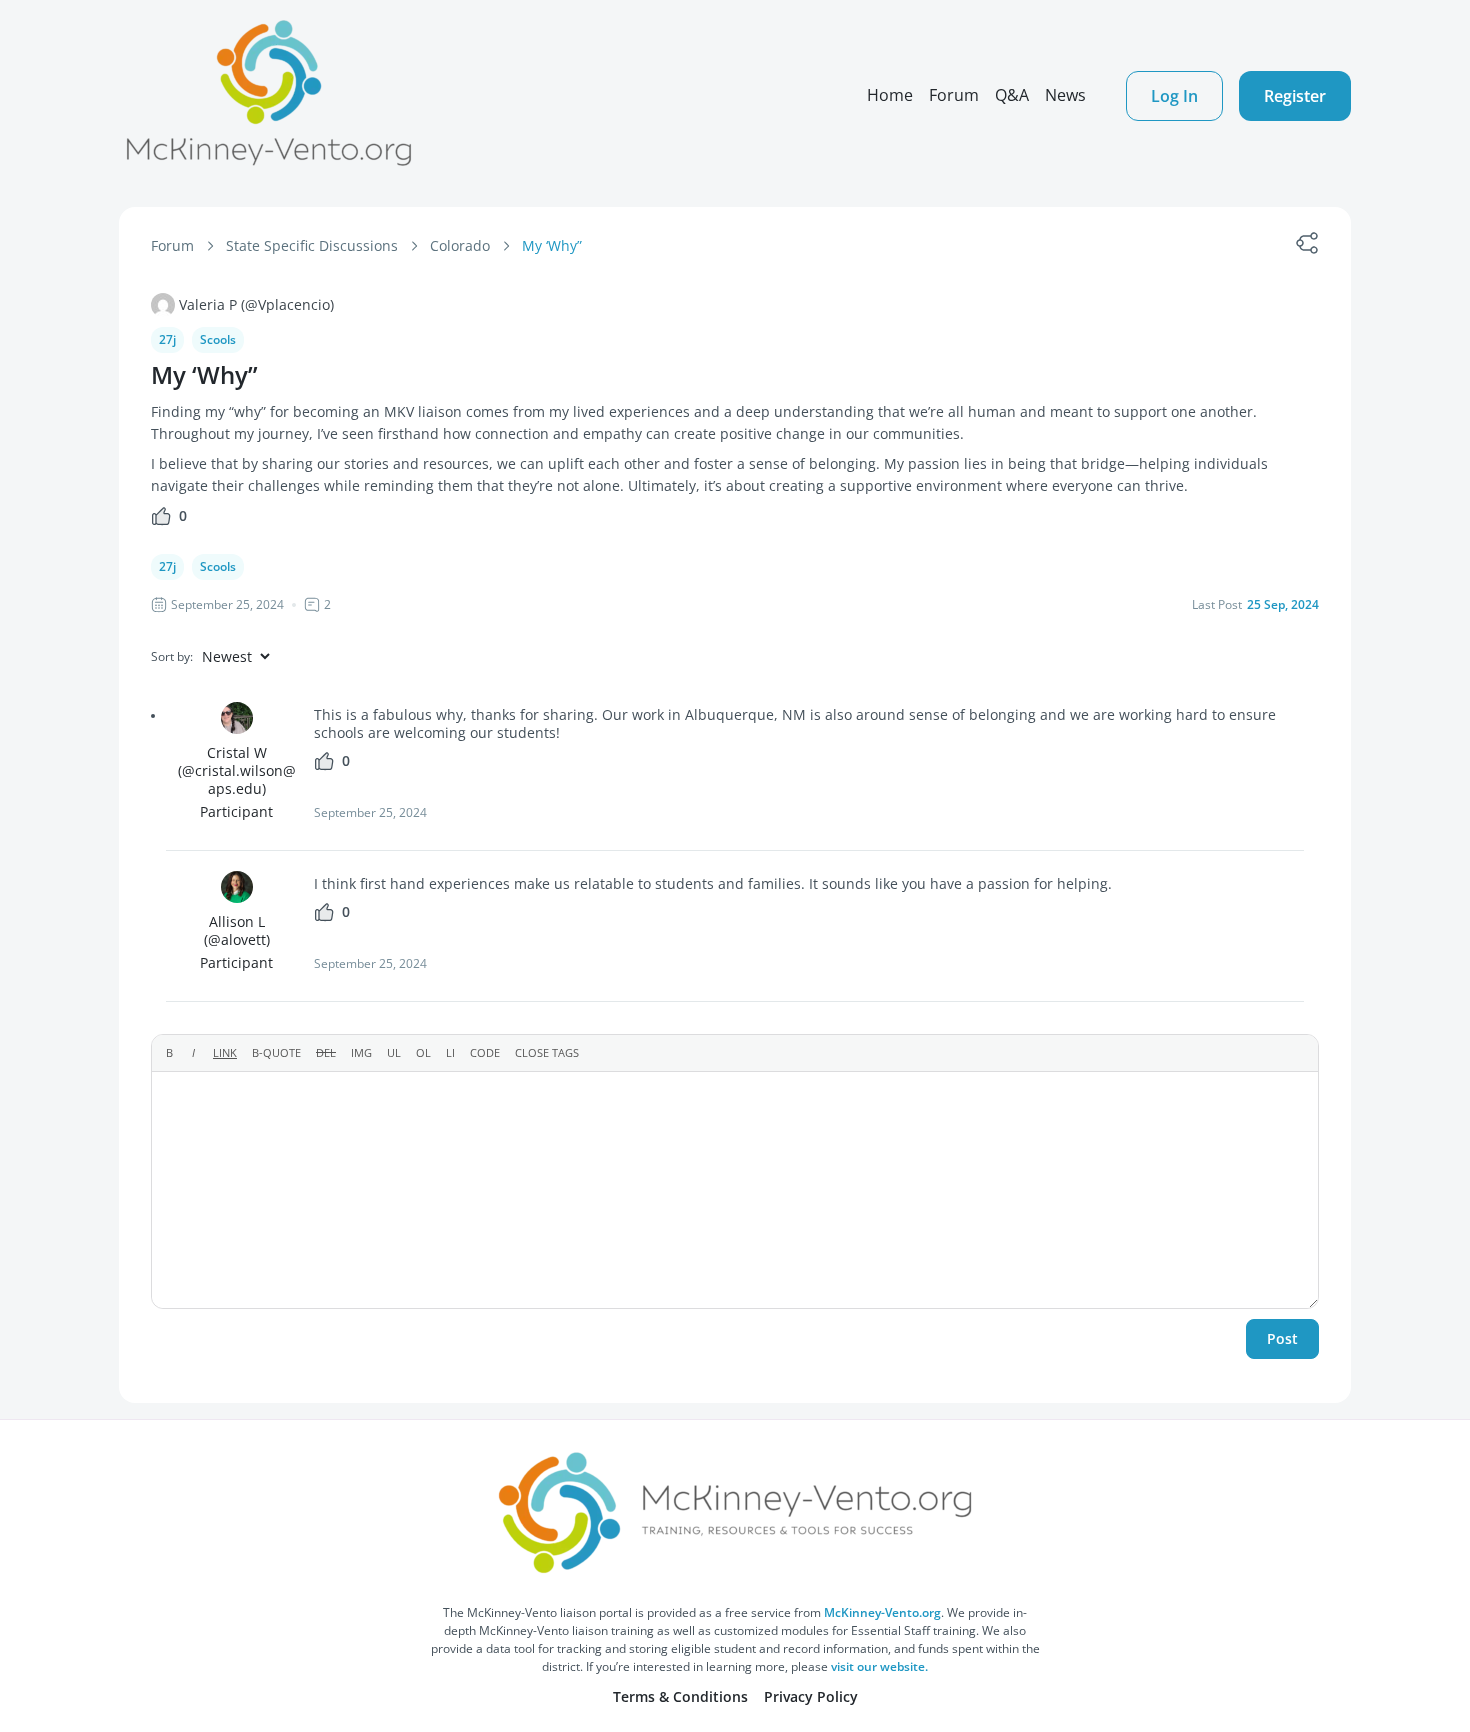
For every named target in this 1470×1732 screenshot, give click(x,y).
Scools (218, 339)
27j (167, 339)
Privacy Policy (811, 1696)
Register (1295, 96)
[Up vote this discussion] (161, 521)
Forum (954, 95)
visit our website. (879, 1666)
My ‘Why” (552, 245)
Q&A (1012, 95)
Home (890, 95)
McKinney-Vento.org (882, 1612)
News (1065, 95)
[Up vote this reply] (324, 766)
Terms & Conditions (680, 1696)
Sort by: (172, 656)
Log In (1174, 96)
